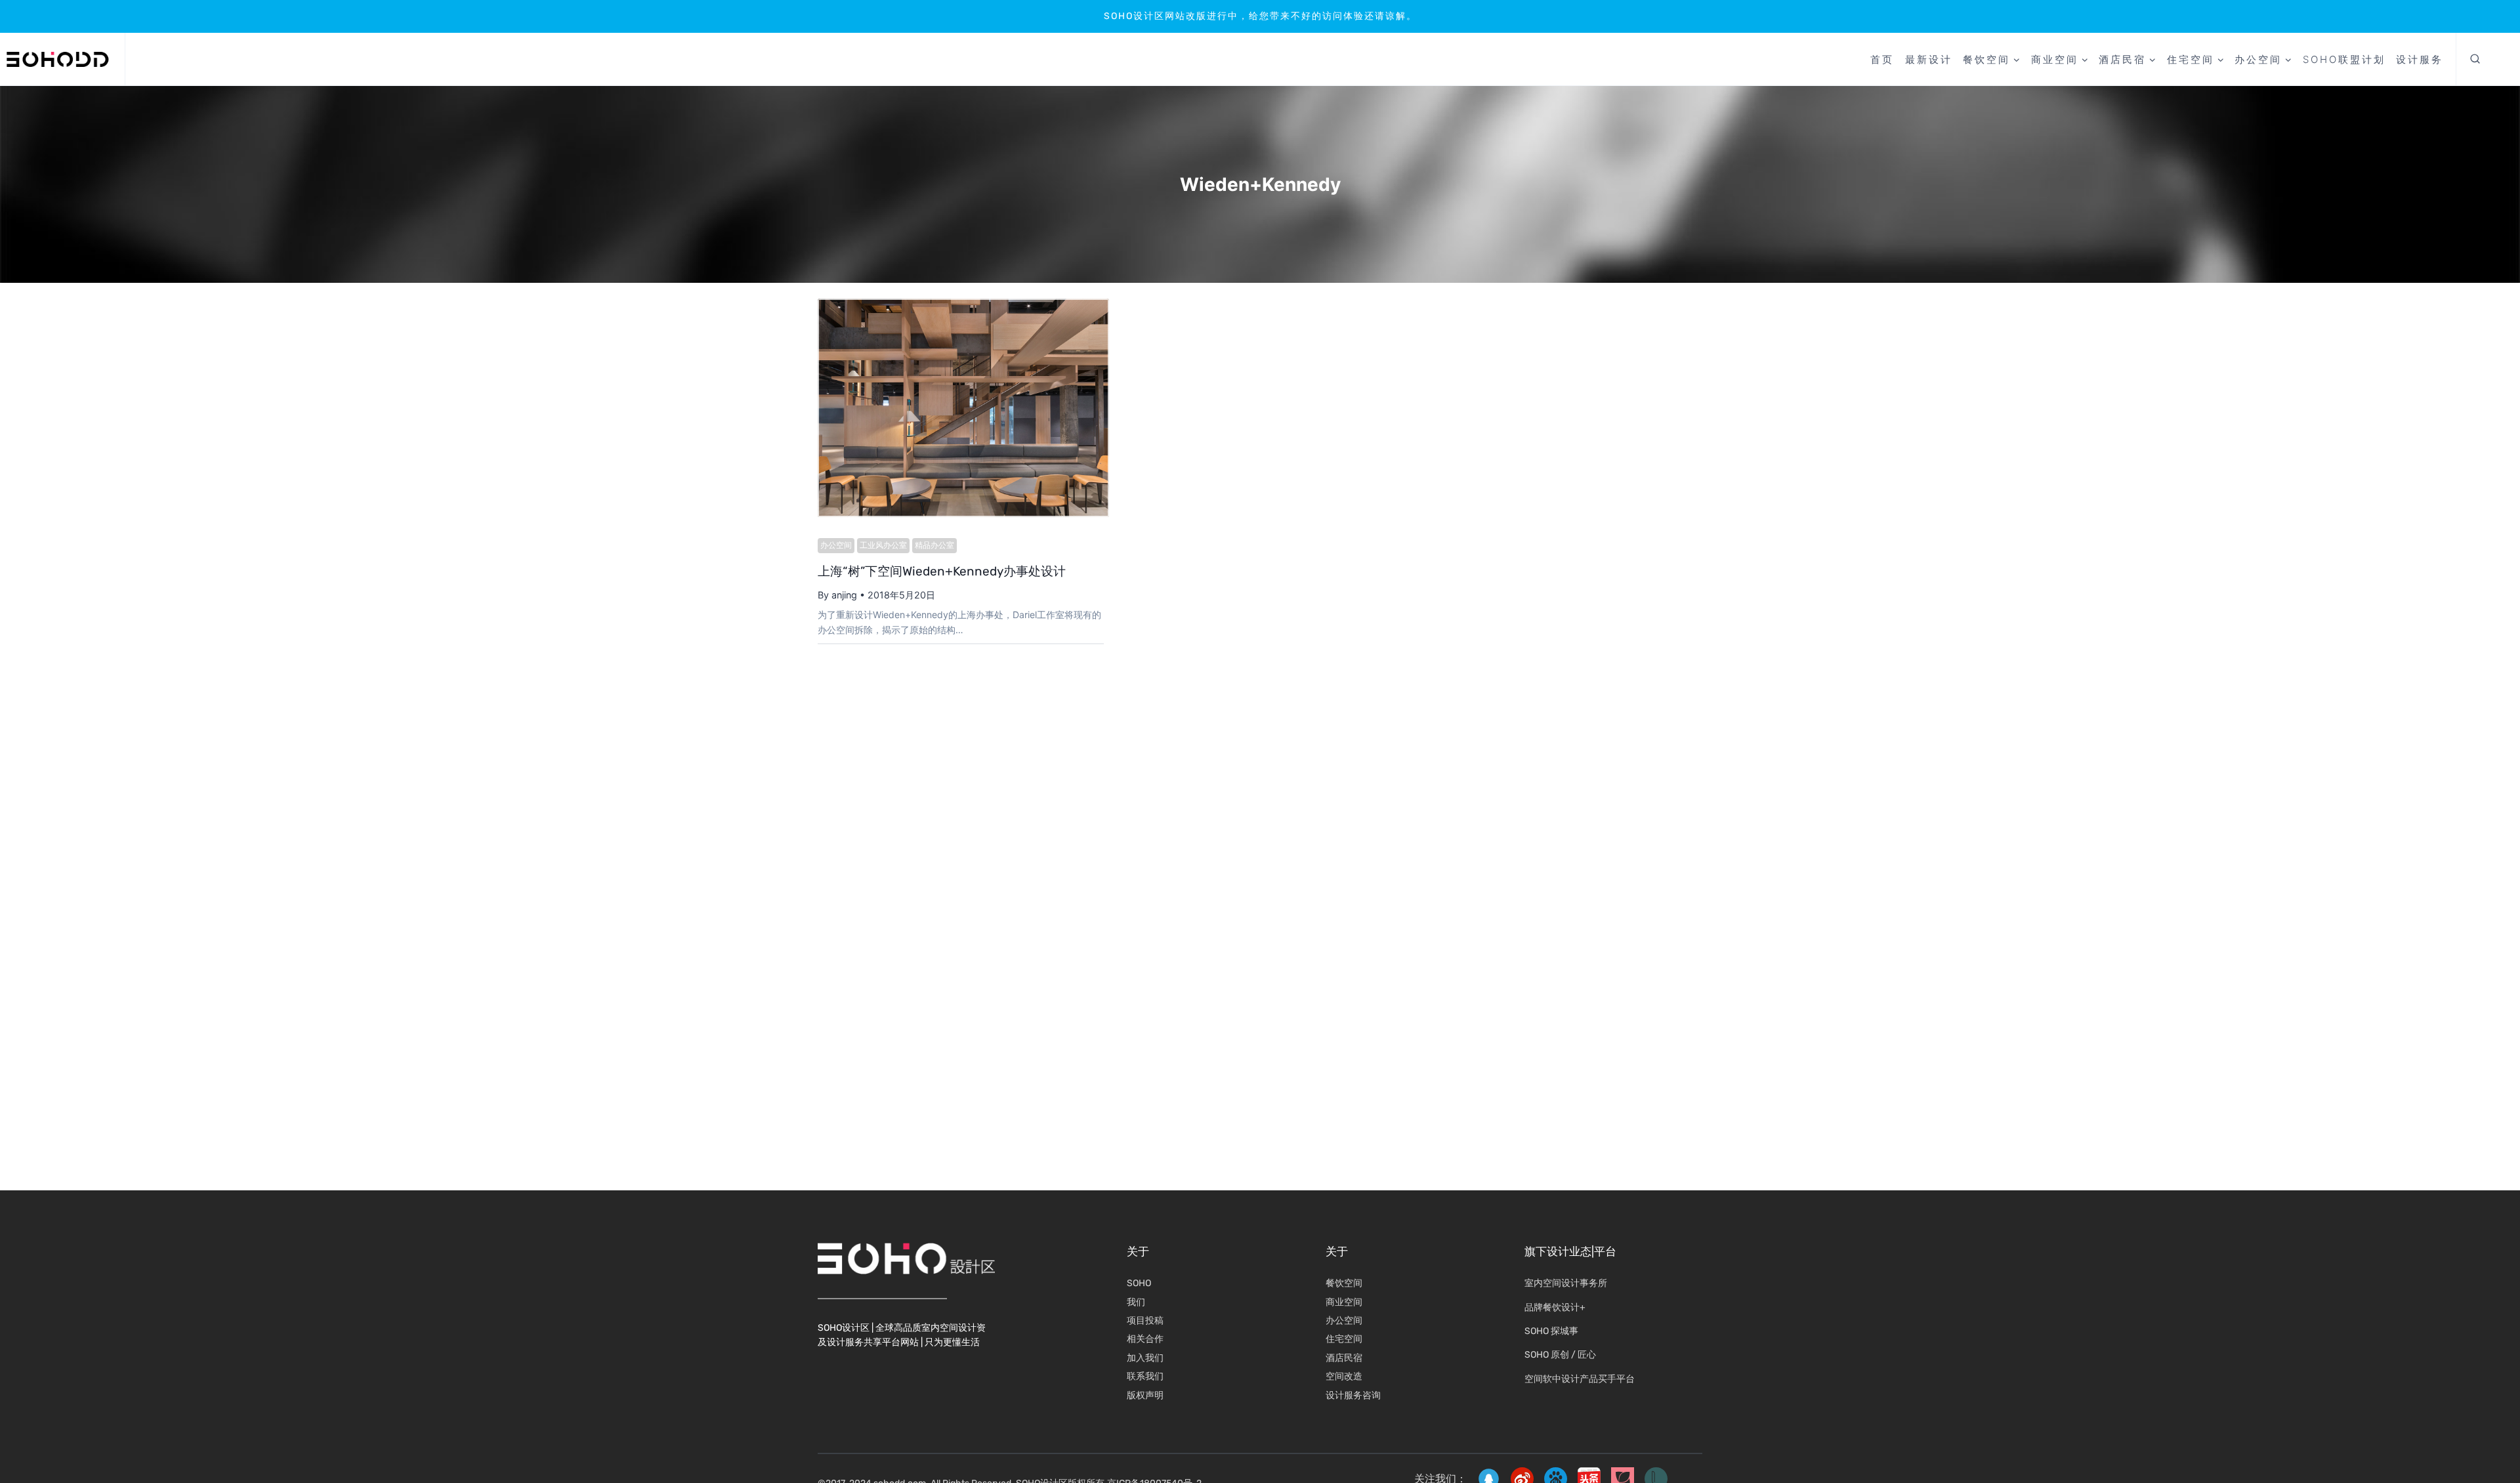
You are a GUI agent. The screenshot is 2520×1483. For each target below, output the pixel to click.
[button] (2475, 60)
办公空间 (836, 545)
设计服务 (2420, 59)
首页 (1882, 59)
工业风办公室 (883, 545)
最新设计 (1929, 59)
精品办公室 (934, 545)
